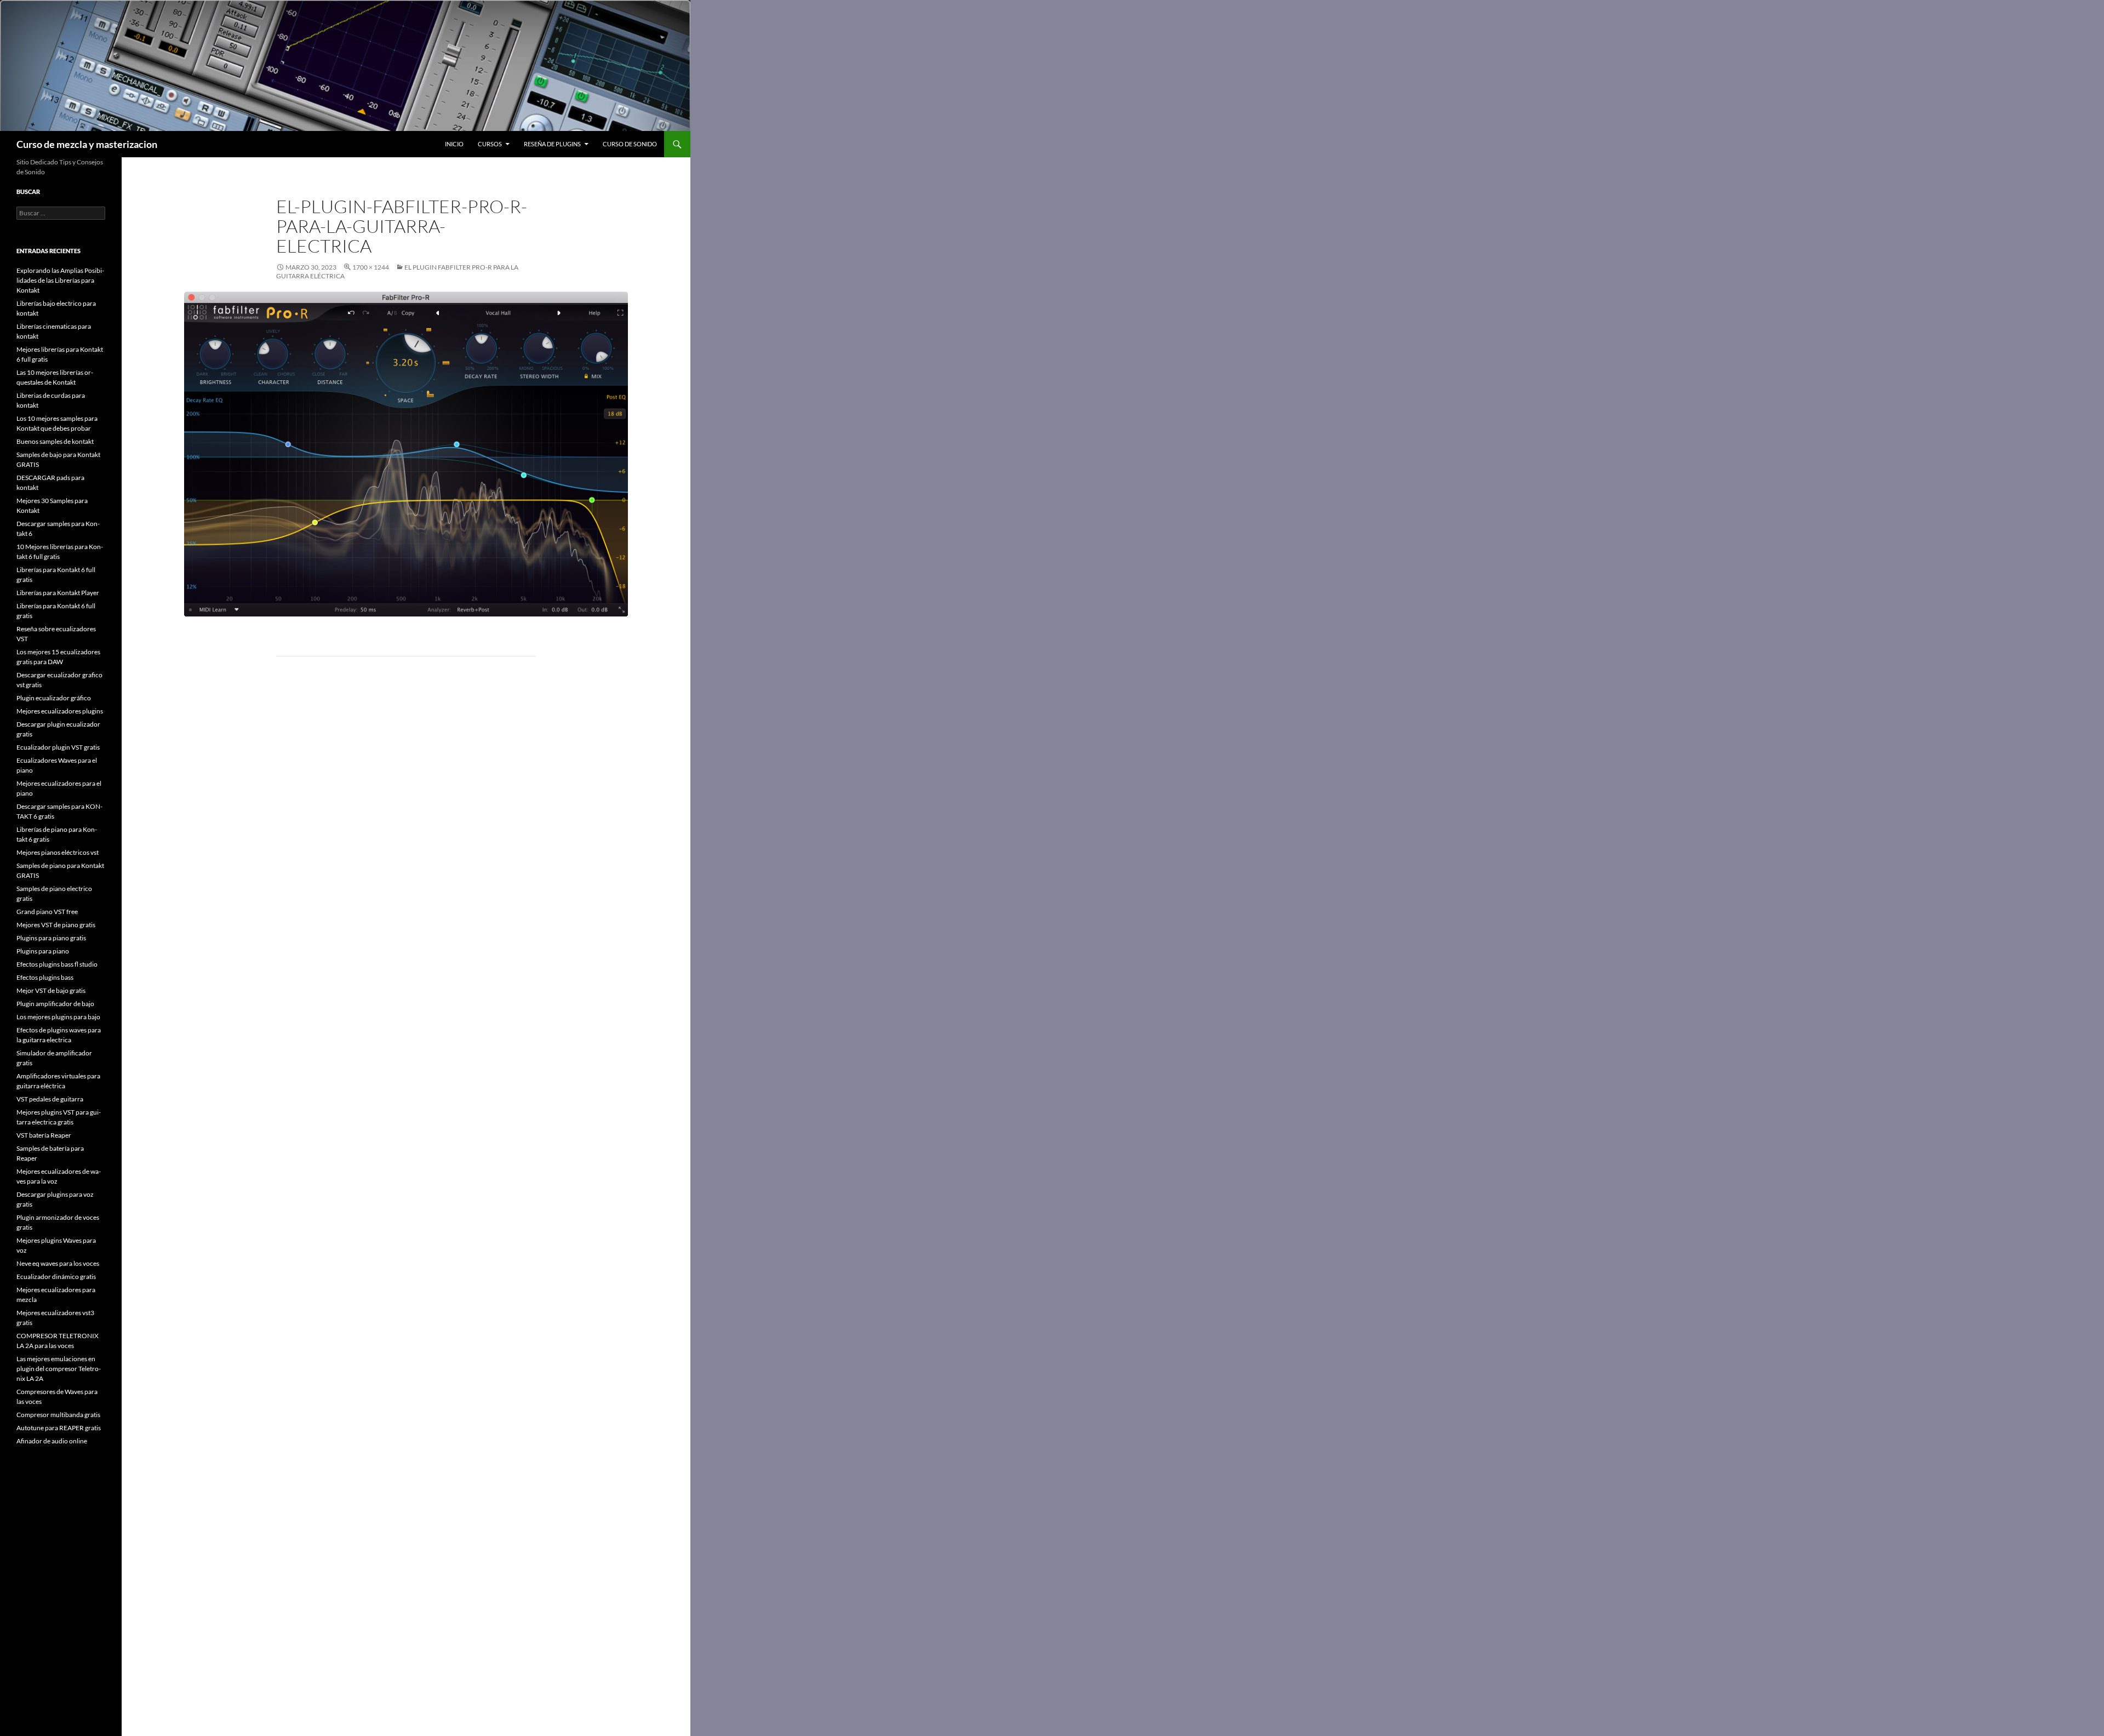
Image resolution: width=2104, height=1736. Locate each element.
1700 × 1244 (371, 267)
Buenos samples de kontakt (55, 441)
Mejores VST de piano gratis (56, 925)
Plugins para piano (43, 951)
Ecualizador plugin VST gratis (58, 747)
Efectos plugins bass (45, 977)
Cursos (490, 144)
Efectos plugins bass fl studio (57, 964)
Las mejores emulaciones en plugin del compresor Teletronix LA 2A (59, 1369)
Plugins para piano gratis (51, 938)
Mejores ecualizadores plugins (60, 711)
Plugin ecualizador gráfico (54, 698)
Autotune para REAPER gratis (59, 1428)
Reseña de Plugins (552, 144)
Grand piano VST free (47, 912)
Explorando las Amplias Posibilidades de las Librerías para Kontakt (60, 280)
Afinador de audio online (52, 1441)
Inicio (454, 144)
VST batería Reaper (44, 1135)
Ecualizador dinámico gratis (56, 1277)
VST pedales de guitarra (50, 1099)
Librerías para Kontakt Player (58, 593)
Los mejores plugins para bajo (58, 1017)
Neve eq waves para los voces (58, 1263)
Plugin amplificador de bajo (55, 1004)
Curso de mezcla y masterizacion (87, 144)
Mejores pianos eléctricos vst (58, 852)
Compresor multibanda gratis (58, 1415)
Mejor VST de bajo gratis (51, 990)
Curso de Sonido (630, 144)
